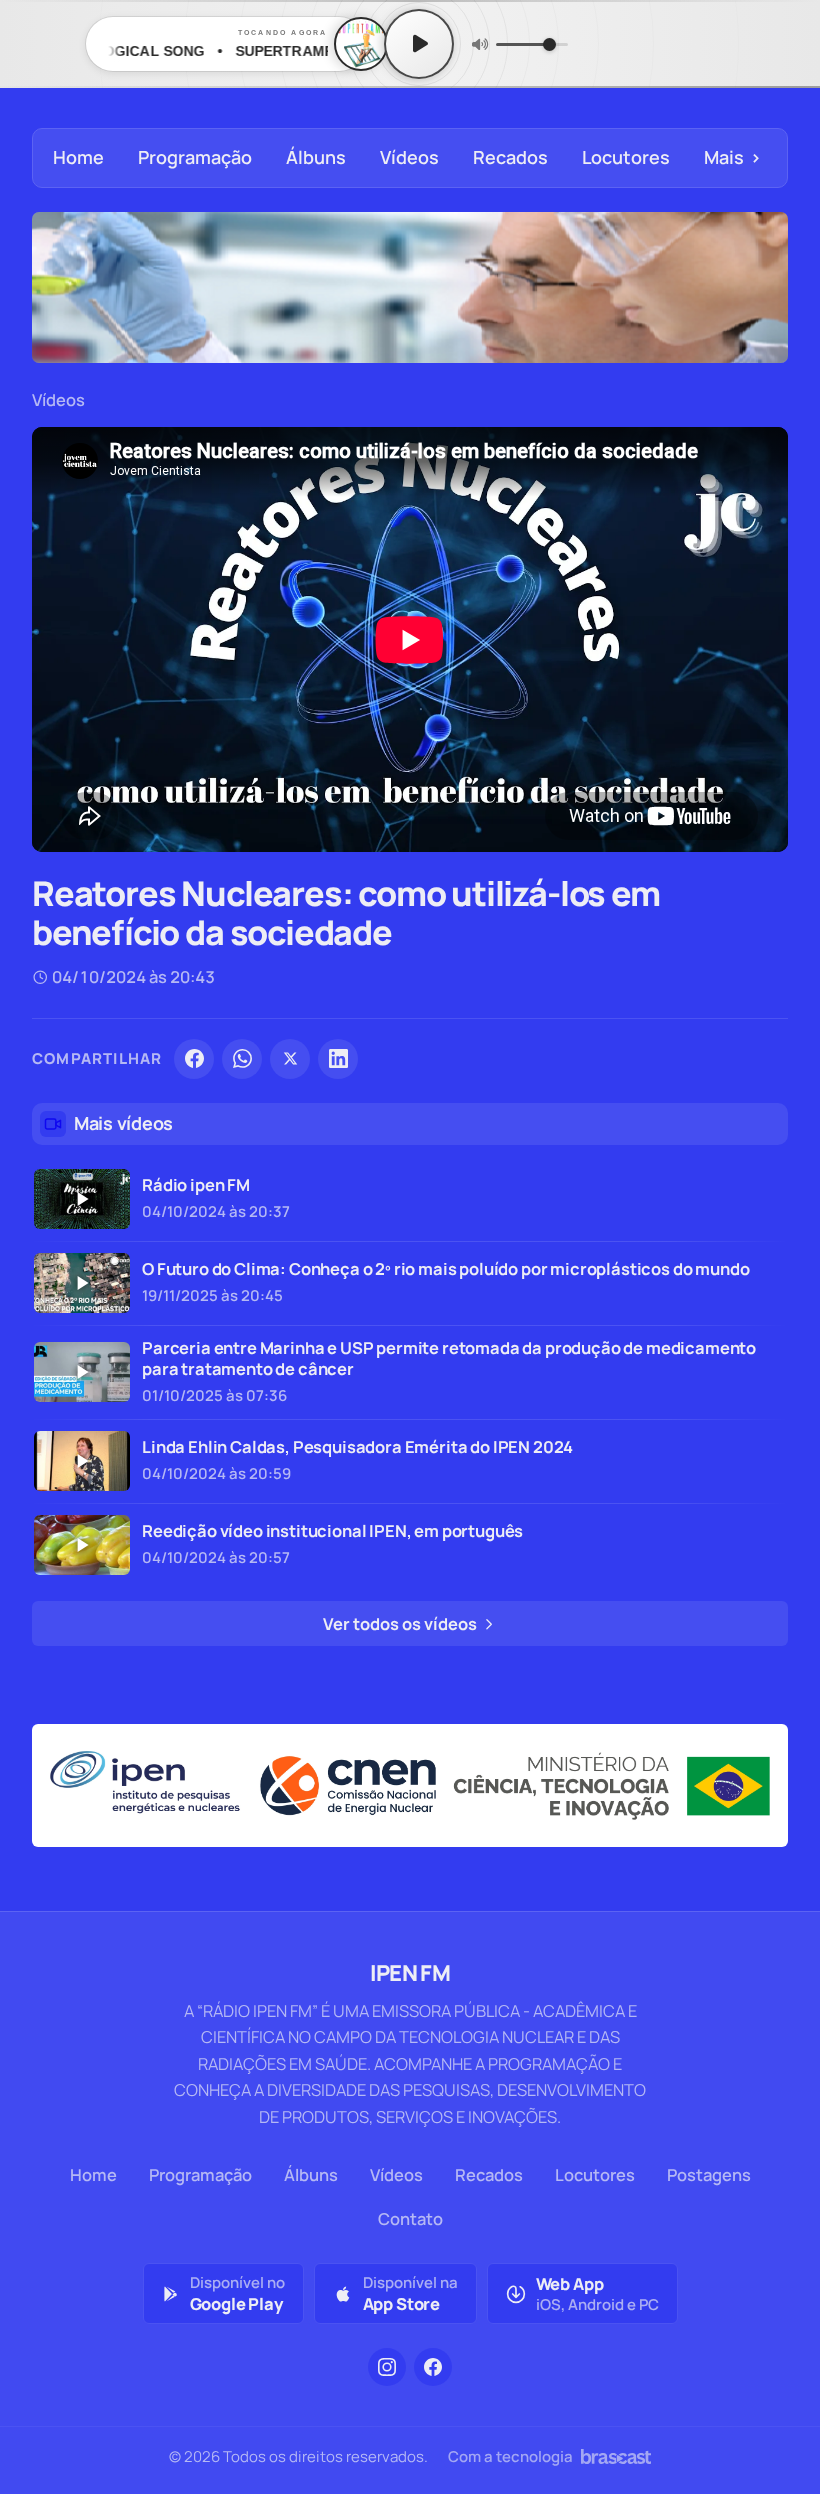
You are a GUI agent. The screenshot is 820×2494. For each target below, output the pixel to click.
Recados (510, 157)
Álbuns (316, 157)
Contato (410, 2218)
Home (78, 157)
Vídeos (409, 157)
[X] (290, 1059)
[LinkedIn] (338, 1059)
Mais (732, 157)
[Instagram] (387, 2367)
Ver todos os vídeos (401, 1623)
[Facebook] (194, 1059)
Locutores (626, 157)
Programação (195, 157)
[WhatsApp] (242, 1059)
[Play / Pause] (419, 44)
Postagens (709, 2174)
